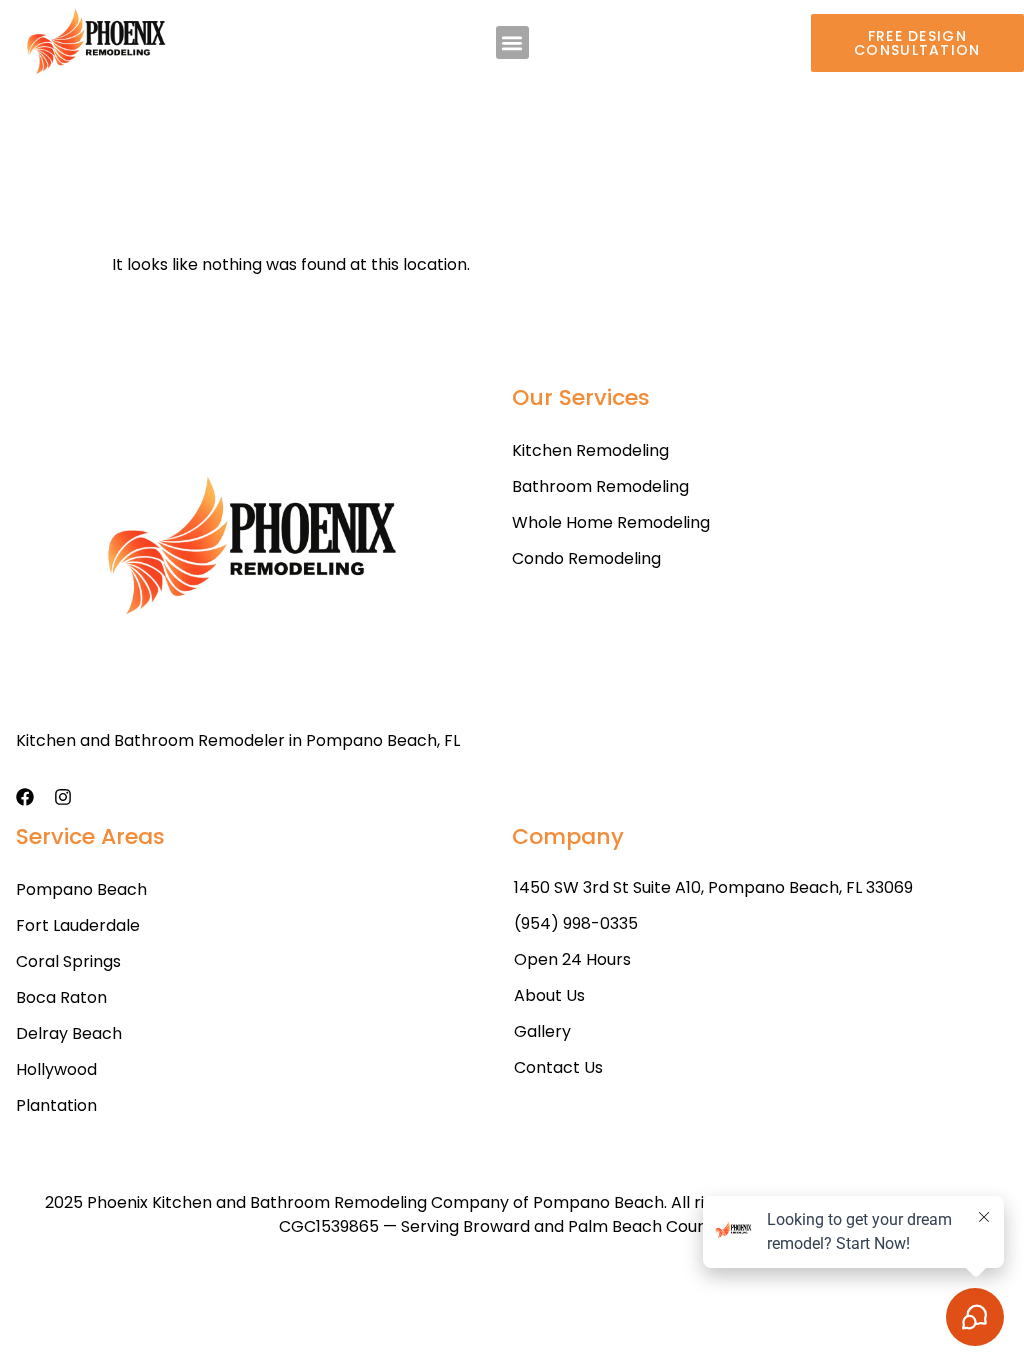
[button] (512, 42)
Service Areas (90, 836)
